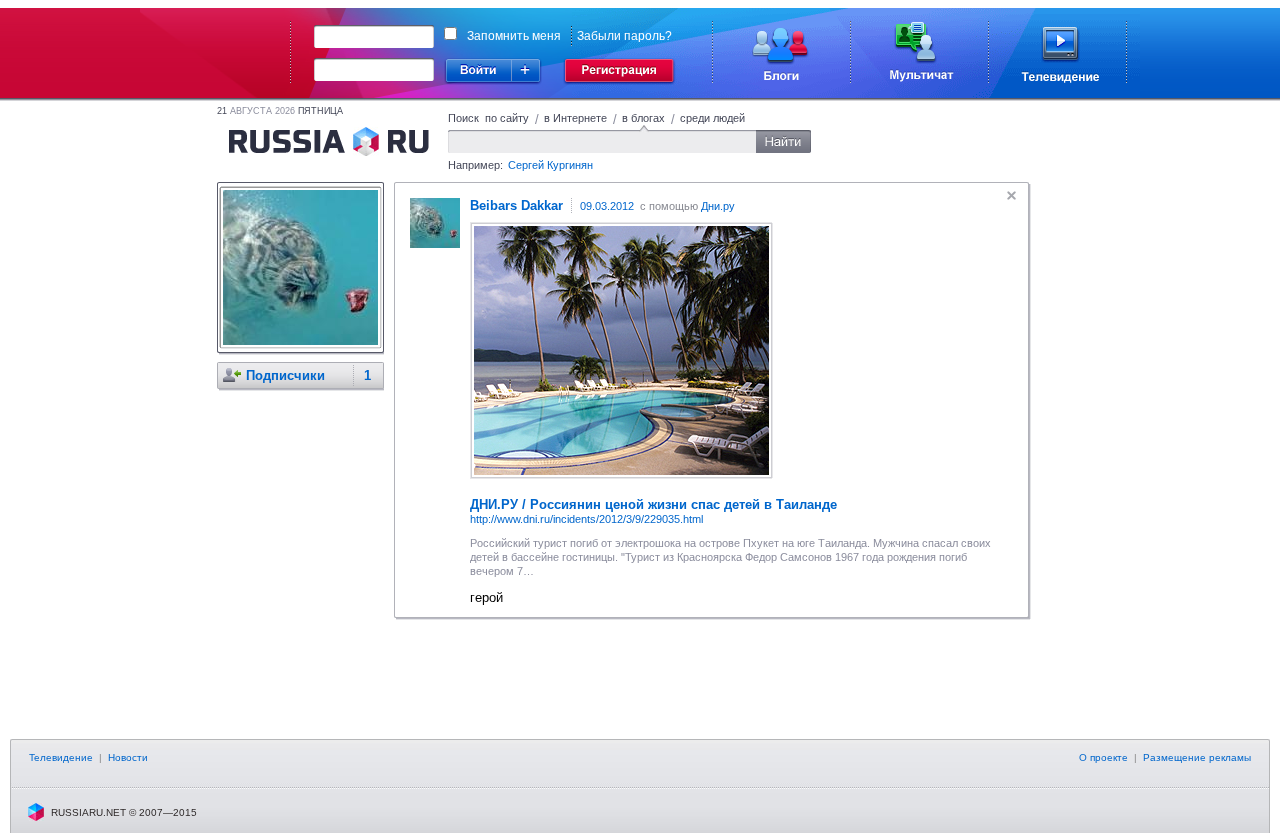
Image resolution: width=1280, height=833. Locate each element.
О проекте (1103, 757)
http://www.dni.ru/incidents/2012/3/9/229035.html (586, 519)
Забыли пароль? (624, 36)
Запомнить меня (514, 36)
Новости (128, 757)
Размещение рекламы (1197, 757)
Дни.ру (718, 206)
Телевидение (61, 757)
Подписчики (285, 375)
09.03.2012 (607, 206)
